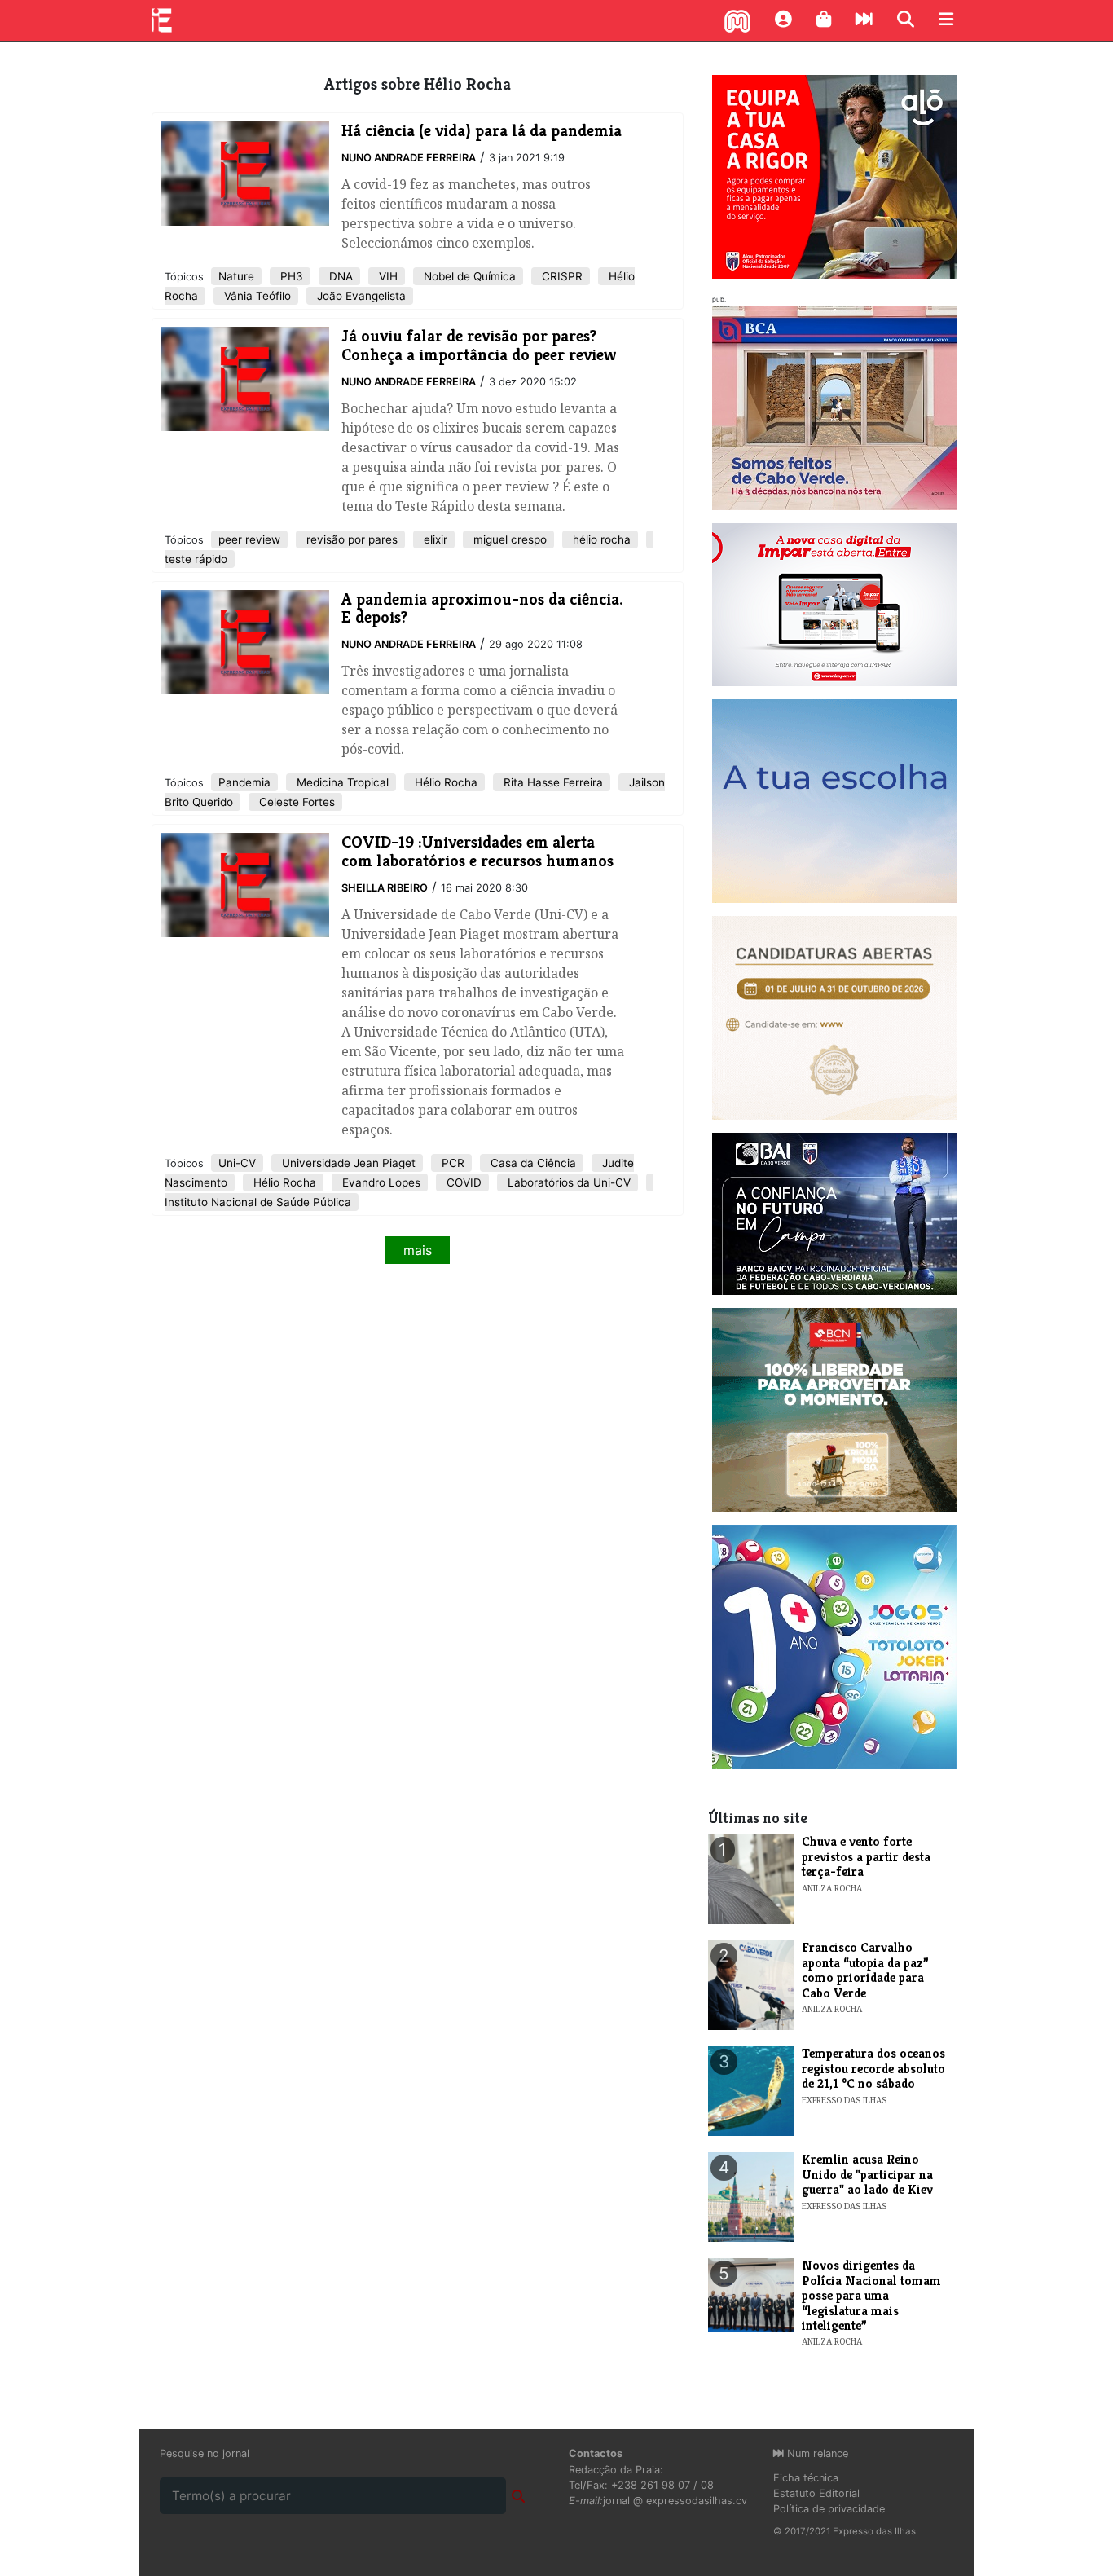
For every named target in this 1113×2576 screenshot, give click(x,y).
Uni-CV (237, 1163)
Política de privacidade (829, 2509)
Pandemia (244, 782)
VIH (387, 276)
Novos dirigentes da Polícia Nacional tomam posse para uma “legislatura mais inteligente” (871, 2295)
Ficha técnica (806, 2478)
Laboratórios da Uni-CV (567, 1182)
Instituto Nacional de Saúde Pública (258, 1202)
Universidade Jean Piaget (347, 1163)
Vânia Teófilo (256, 296)
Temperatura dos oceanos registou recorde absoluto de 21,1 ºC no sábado (873, 2068)
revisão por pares (350, 539)
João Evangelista (360, 296)
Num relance (816, 2453)
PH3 (290, 276)
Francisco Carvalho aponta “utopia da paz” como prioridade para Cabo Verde (865, 1970)
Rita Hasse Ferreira (552, 782)
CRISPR (561, 276)
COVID (462, 1182)
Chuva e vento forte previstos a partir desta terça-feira (866, 1856)
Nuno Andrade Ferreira (409, 158)
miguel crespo (508, 539)
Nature (236, 276)
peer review (249, 539)
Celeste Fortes (295, 802)
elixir (434, 539)
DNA (339, 276)
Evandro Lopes (380, 1182)
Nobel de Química (468, 276)
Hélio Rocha (444, 782)
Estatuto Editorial (816, 2493)
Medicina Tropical (341, 782)
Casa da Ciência (532, 1163)
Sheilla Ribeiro (385, 888)
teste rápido (196, 559)
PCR (451, 1163)
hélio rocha (600, 539)
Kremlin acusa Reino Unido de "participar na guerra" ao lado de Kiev (867, 2174)
